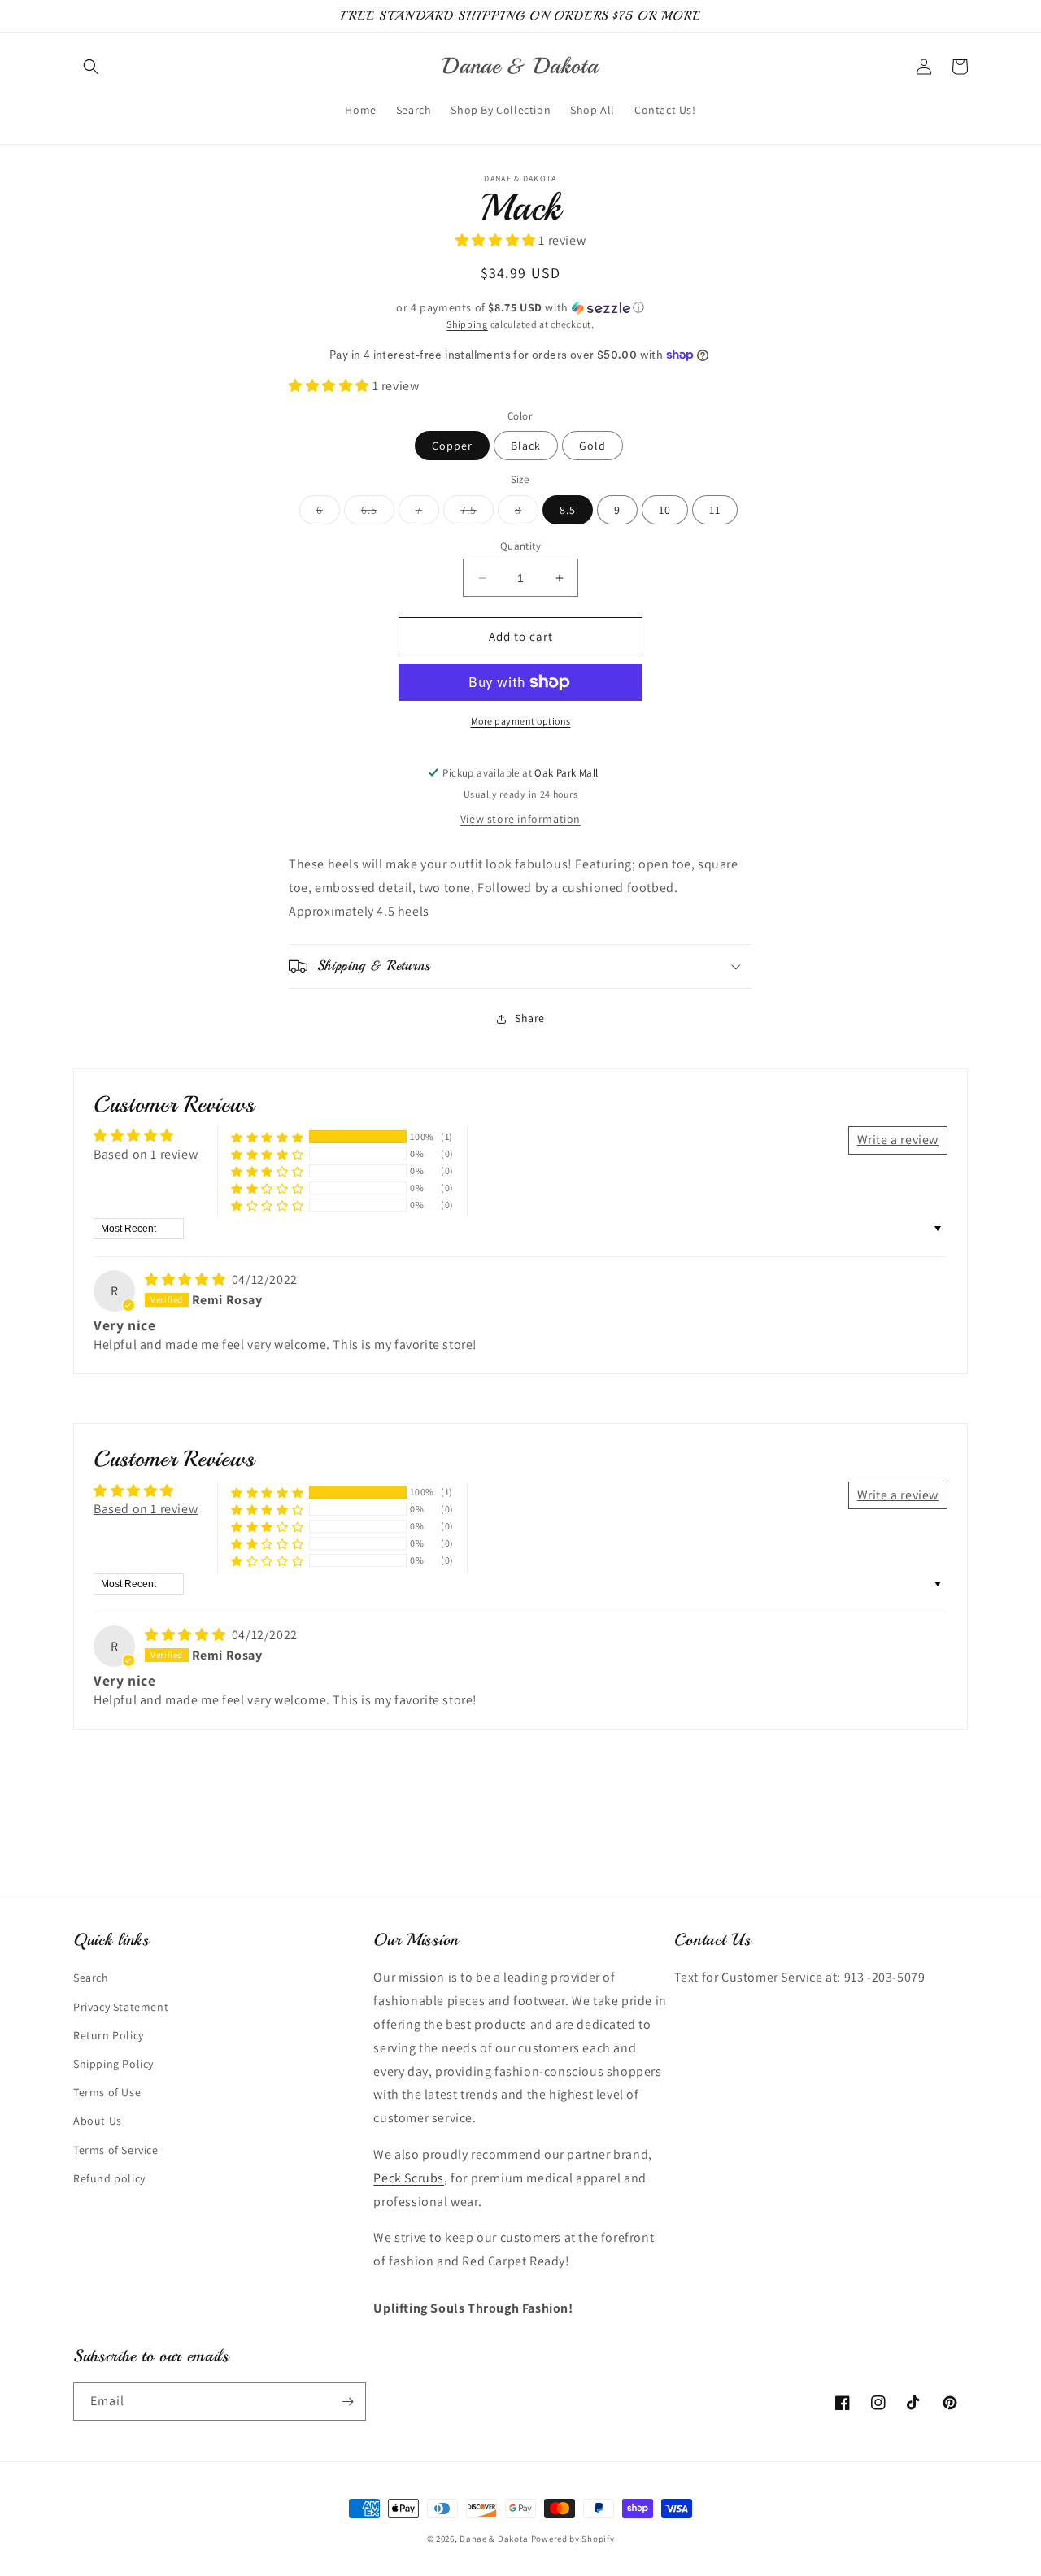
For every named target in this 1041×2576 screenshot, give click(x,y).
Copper (452, 446)
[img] (187, 1279)
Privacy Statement (121, 2007)
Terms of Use (107, 2092)
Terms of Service (116, 2150)
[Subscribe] (347, 2402)
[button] (91, 67)
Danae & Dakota (494, 2539)
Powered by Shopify (573, 2539)
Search (91, 1978)
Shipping (467, 324)
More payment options (521, 721)
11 (715, 510)
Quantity (520, 546)
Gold (592, 446)
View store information (520, 819)
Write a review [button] (898, 1140)
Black (526, 446)
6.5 (378, 513)
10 (665, 510)
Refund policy (109, 2178)
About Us (98, 2121)
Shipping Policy (113, 2064)
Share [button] (530, 1018)
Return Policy (109, 2035)
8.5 (568, 510)
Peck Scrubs (409, 2178)
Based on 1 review (146, 1154)
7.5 (477, 513)
